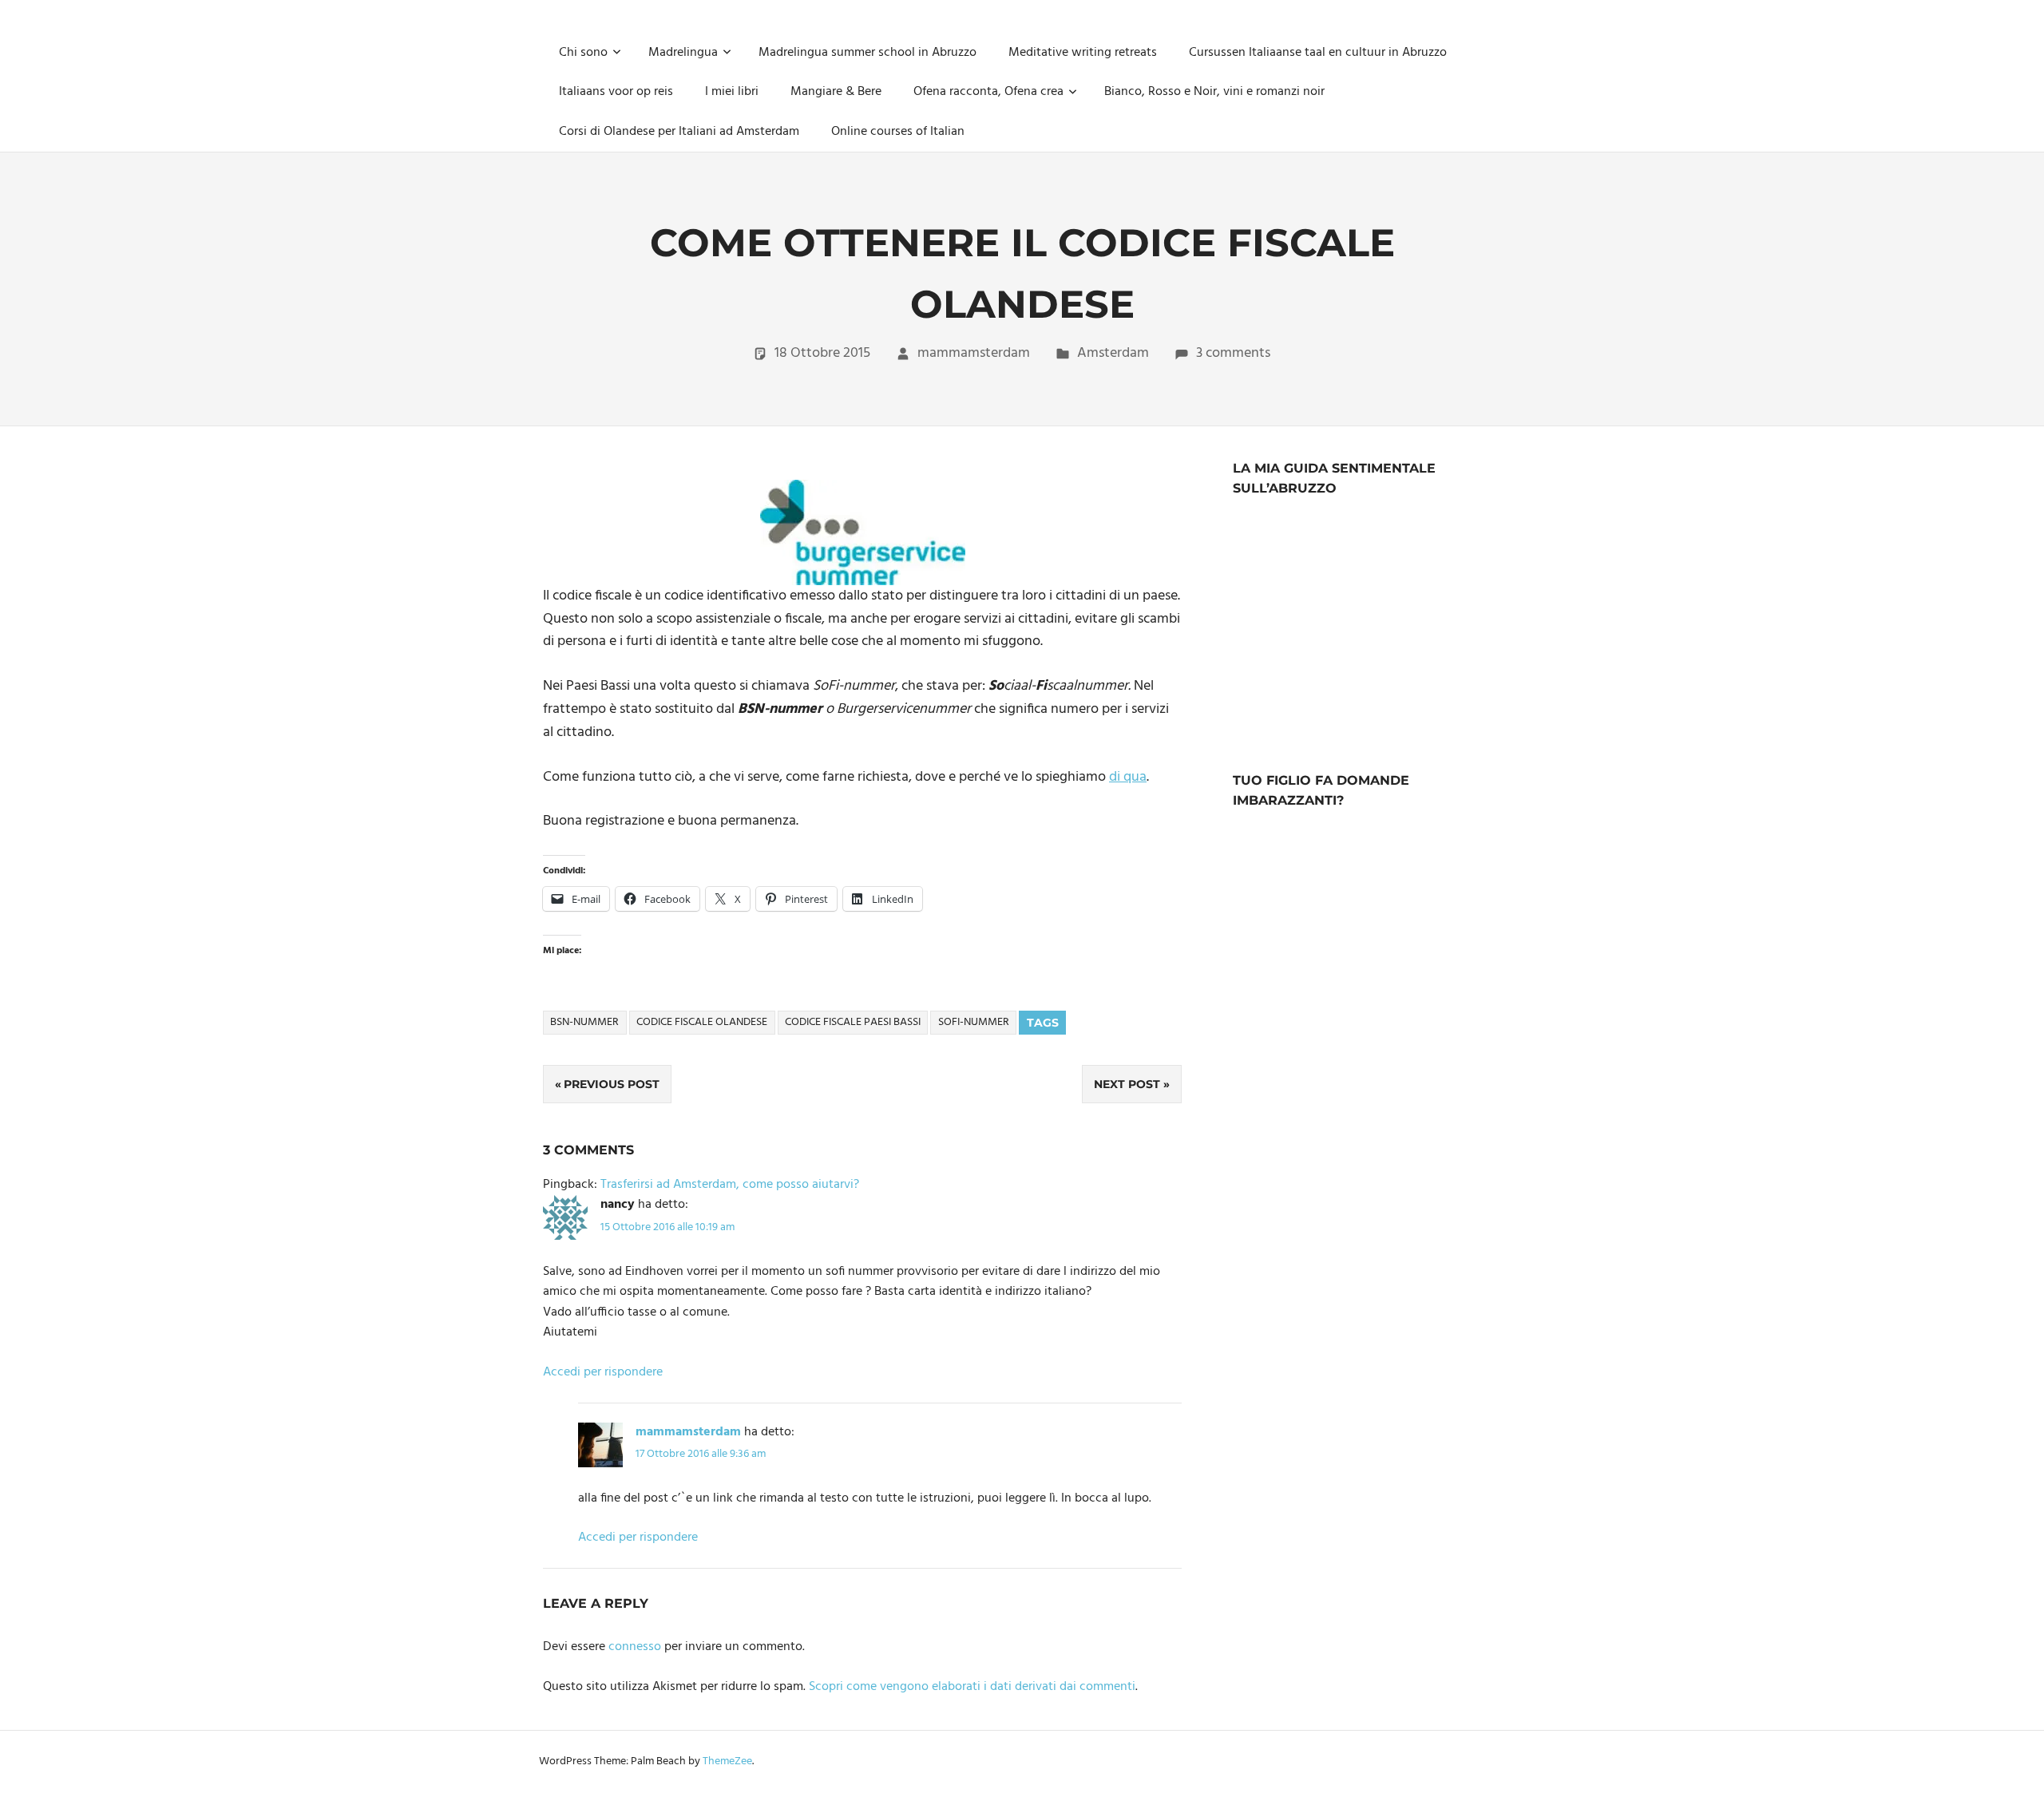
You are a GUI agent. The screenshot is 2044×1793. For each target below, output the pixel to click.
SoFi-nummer (974, 1022)
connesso (635, 1647)
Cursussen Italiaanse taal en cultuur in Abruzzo (1318, 53)
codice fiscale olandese (702, 1022)
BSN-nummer (584, 1022)
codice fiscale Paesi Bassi (853, 1022)
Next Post (1127, 1084)
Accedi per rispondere (603, 1372)
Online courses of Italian (898, 132)
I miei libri (732, 92)
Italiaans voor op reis (616, 92)
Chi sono (583, 53)
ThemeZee (727, 1761)
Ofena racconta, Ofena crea (988, 92)
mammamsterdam (974, 353)
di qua (1128, 777)
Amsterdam (1113, 353)
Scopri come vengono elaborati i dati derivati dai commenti (972, 1687)
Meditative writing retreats (1083, 53)
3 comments (1233, 353)
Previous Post (612, 1084)
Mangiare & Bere (836, 92)
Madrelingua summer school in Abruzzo (868, 53)
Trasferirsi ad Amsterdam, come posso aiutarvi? (730, 1185)
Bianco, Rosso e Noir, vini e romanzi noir (1214, 92)
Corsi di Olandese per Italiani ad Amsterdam (679, 132)
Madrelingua (683, 53)
